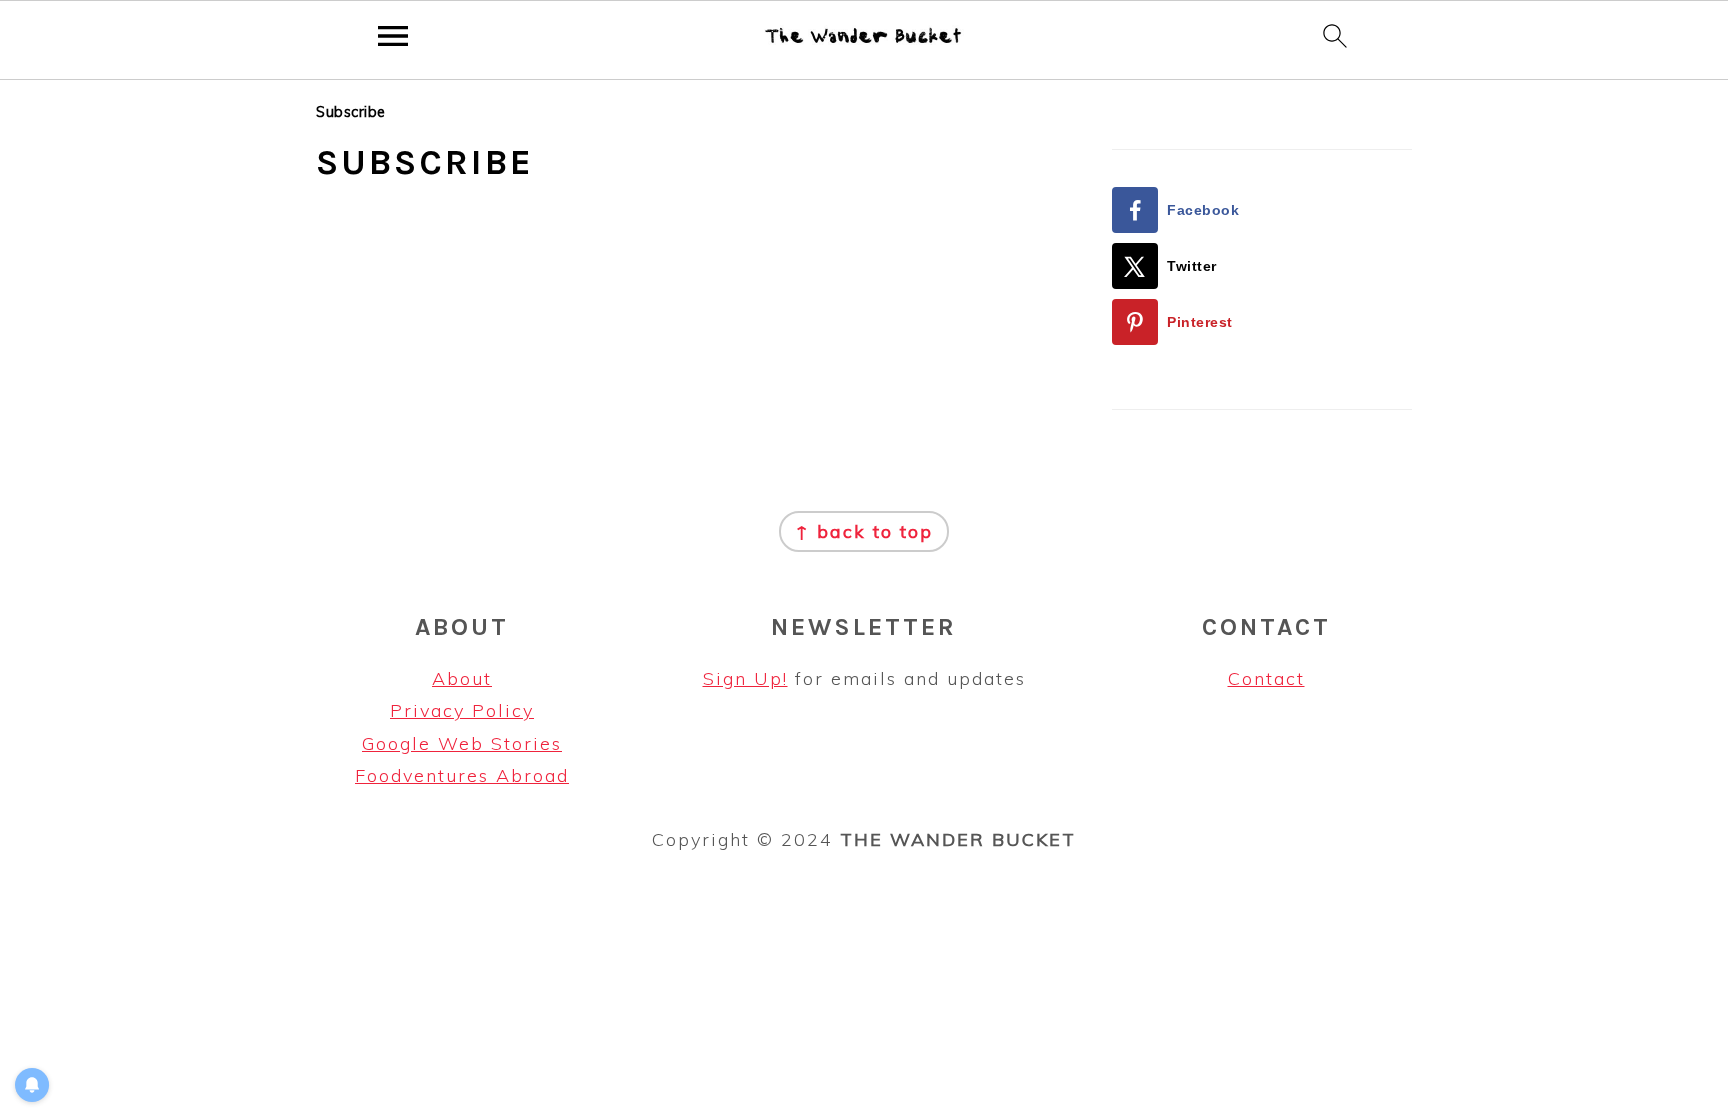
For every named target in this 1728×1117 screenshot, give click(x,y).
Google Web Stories (462, 743)
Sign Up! (745, 678)
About (462, 678)
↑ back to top (864, 531)
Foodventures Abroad (462, 775)
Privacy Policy (462, 710)
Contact (1266, 678)
